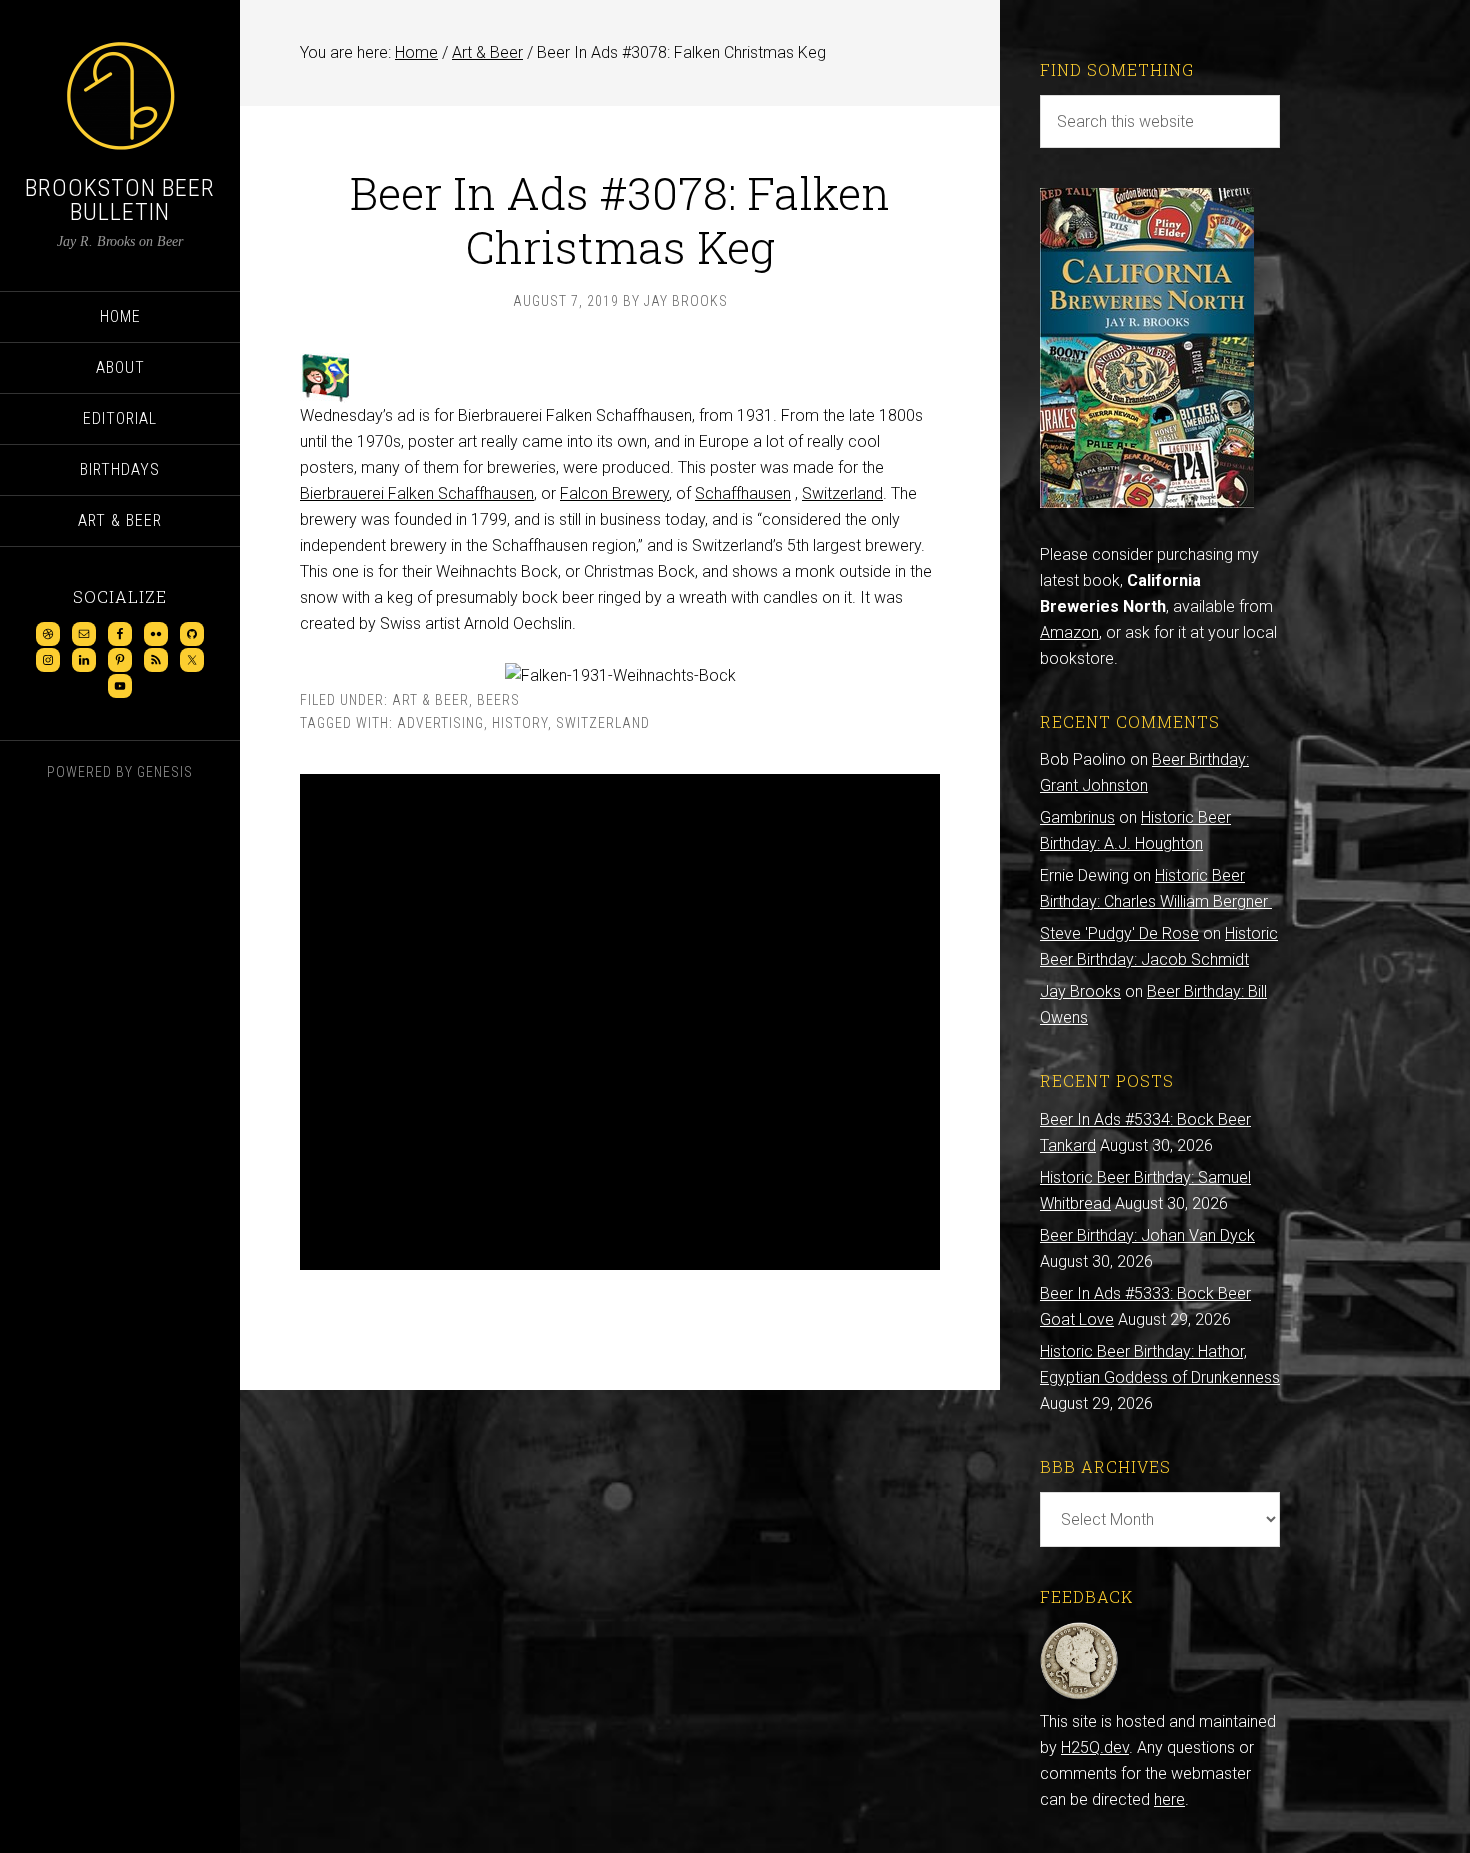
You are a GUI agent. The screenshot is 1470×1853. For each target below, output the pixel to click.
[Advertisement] (620, 1022)
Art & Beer (430, 700)
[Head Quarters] (1079, 1695)
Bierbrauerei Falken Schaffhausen (417, 493)
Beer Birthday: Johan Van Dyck (1147, 1235)
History (520, 723)
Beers (498, 700)
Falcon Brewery (614, 493)
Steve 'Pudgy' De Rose (1119, 933)
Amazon (1069, 632)
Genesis (165, 772)
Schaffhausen (743, 493)
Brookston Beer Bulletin (120, 200)
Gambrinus (1077, 817)
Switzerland (842, 493)
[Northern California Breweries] (1147, 502)
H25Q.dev (1095, 1747)
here (1169, 1799)
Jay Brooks (1080, 991)
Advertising (440, 723)
